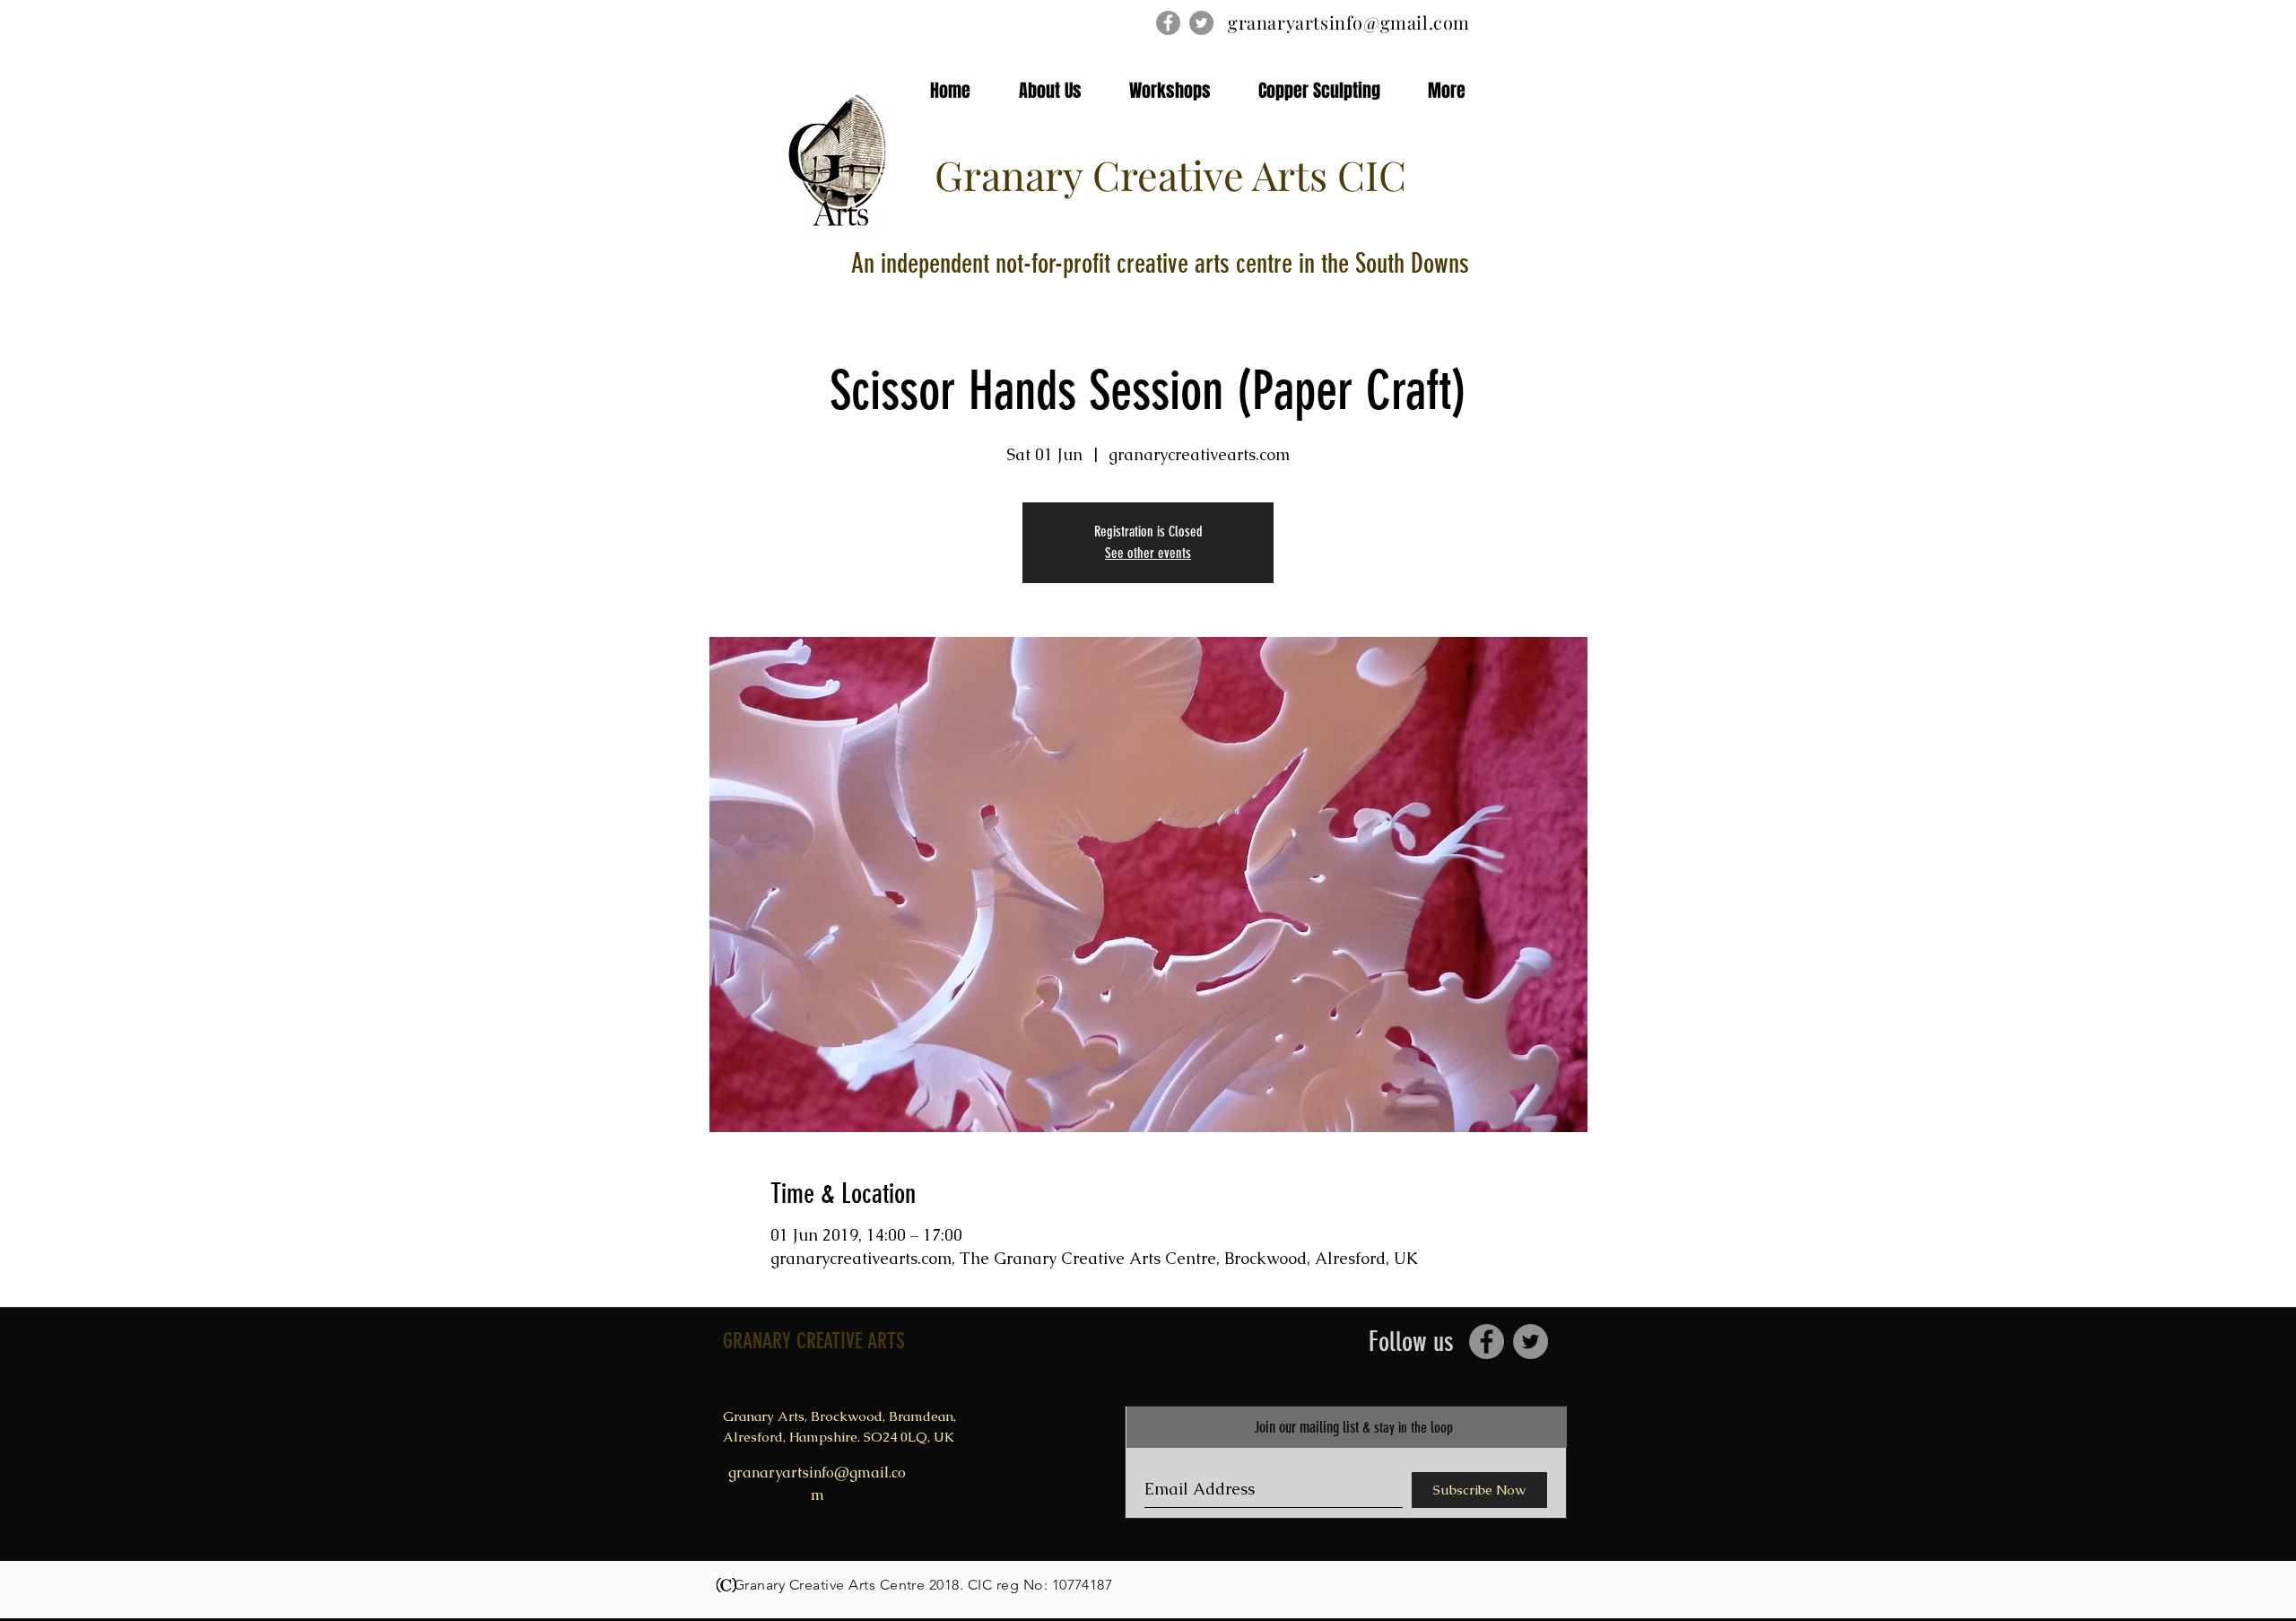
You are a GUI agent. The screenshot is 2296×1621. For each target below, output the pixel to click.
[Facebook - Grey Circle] (1168, 23)
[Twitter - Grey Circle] (1201, 23)
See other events (1148, 553)
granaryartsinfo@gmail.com (1349, 22)
